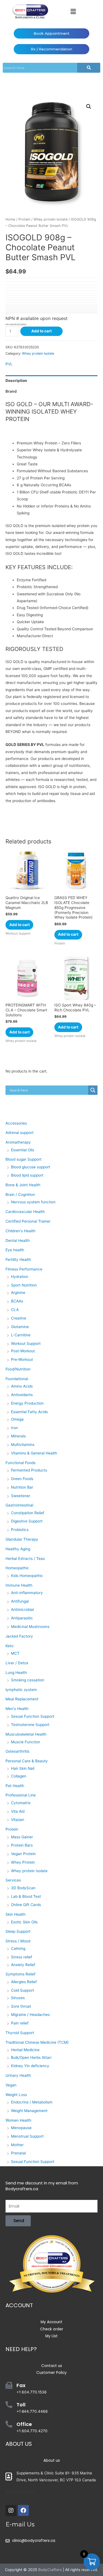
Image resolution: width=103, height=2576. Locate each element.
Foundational (17, 1379)
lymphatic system (21, 1690)
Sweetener (21, 1496)
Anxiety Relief (23, 1965)
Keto (9, 1646)
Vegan (11, 2085)
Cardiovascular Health (25, 1212)
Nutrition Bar (22, 1487)
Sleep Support (18, 1931)
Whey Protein (23, 1862)
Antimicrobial (22, 1609)
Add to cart (41, 331)
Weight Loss (16, 2095)
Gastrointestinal (19, 1505)
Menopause (21, 2128)
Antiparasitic (22, 1618)
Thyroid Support (20, 2033)
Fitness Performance (24, 1269)
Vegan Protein (23, 1854)
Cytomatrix (21, 1803)
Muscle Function (26, 1742)
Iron (14, 1428)
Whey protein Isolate (51, 219)
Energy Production (27, 1403)
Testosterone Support (30, 1725)
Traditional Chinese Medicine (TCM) (37, 2042)
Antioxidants (22, 1395)
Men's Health (17, 1709)
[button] (73, 11)
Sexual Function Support (33, 1716)
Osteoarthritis (17, 1751)
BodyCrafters (50, 2570)
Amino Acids (22, 1386)
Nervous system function (33, 1202)
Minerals (18, 1436)
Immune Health (19, 1585)
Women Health (18, 2120)
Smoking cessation (28, 1680)
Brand (11, 391)
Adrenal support (20, 1133)
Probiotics (20, 1530)
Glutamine (20, 1327)
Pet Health (15, 1786)
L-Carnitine (21, 1335)
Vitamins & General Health (34, 1453)
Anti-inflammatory (27, 1593)
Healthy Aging (18, 1549)
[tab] (51, 381)
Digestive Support (27, 1521)
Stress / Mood (18, 1941)
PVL (9, 364)
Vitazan (18, 1820)
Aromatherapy (18, 1142)
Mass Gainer (22, 1837)
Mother (17, 2145)
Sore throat (21, 2006)
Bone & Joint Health (23, 1185)
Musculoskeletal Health (26, 1734)
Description (16, 381)
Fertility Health (18, 1260)
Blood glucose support (31, 1167)
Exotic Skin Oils (24, 1922)
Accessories (16, 1123)
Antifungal (20, 1601)
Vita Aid (18, 1811)
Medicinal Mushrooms (30, 1627)
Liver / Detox (17, 1663)
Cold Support (23, 1990)
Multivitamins (23, 1445)
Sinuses (18, 1998)
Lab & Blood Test (26, 1896)
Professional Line (21, 1795)
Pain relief (20, 2023)
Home (10, 219)
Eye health (15, 1250)
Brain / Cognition (20, 1195)
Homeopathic (17, 1568)
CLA (15, 1310)
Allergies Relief (24, 1982)
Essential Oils (23, 1150)
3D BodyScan (23, 1888)
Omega (17, 1419)
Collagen (19, 1776)
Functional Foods (20, 1463)
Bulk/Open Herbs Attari (31, 2057)
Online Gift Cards (26, 1905)
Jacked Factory (19, 1636)
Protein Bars (22, 1845)
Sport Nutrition (24, 1285)
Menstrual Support (27, 2136)
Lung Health (16, 1673)
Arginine (18, 1293)
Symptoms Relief (20, 1974)
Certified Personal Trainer (28, 1221)
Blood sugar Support (23, 1159)
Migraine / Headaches (30, 2015)
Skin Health (16, 1914)
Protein (24, 219)
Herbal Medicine (25, 2050)
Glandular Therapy (22, 1539)
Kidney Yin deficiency (30, 2066)
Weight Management (29, 2111)
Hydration (20, 1277)
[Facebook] (23, 2510)
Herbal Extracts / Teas (25, 1559)
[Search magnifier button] (93, 1090)
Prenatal (18, 2153)
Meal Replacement (22, 1699)
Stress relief (22, 1957)
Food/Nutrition (18, 1369)
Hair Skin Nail (23, 1768)
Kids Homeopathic (27, 1576)
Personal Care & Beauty (27, 1761)
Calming (18, 1948)
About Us (19, 2444)
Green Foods (22, 1479)
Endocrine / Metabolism (32, 2102)
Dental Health (18, 1241)
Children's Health (20, 1231)
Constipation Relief (28, 1513)
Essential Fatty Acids (29, 1412)
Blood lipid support (27, 1175)
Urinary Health (18, 2075)
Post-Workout (23, 1351)
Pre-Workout (22, 1359)
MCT (15, 1653)
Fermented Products (29, 1470)
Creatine (19, 1318)
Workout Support (26, 1343)
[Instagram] (11, 2510)
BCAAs (17, 1301)
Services (13, 1880)
